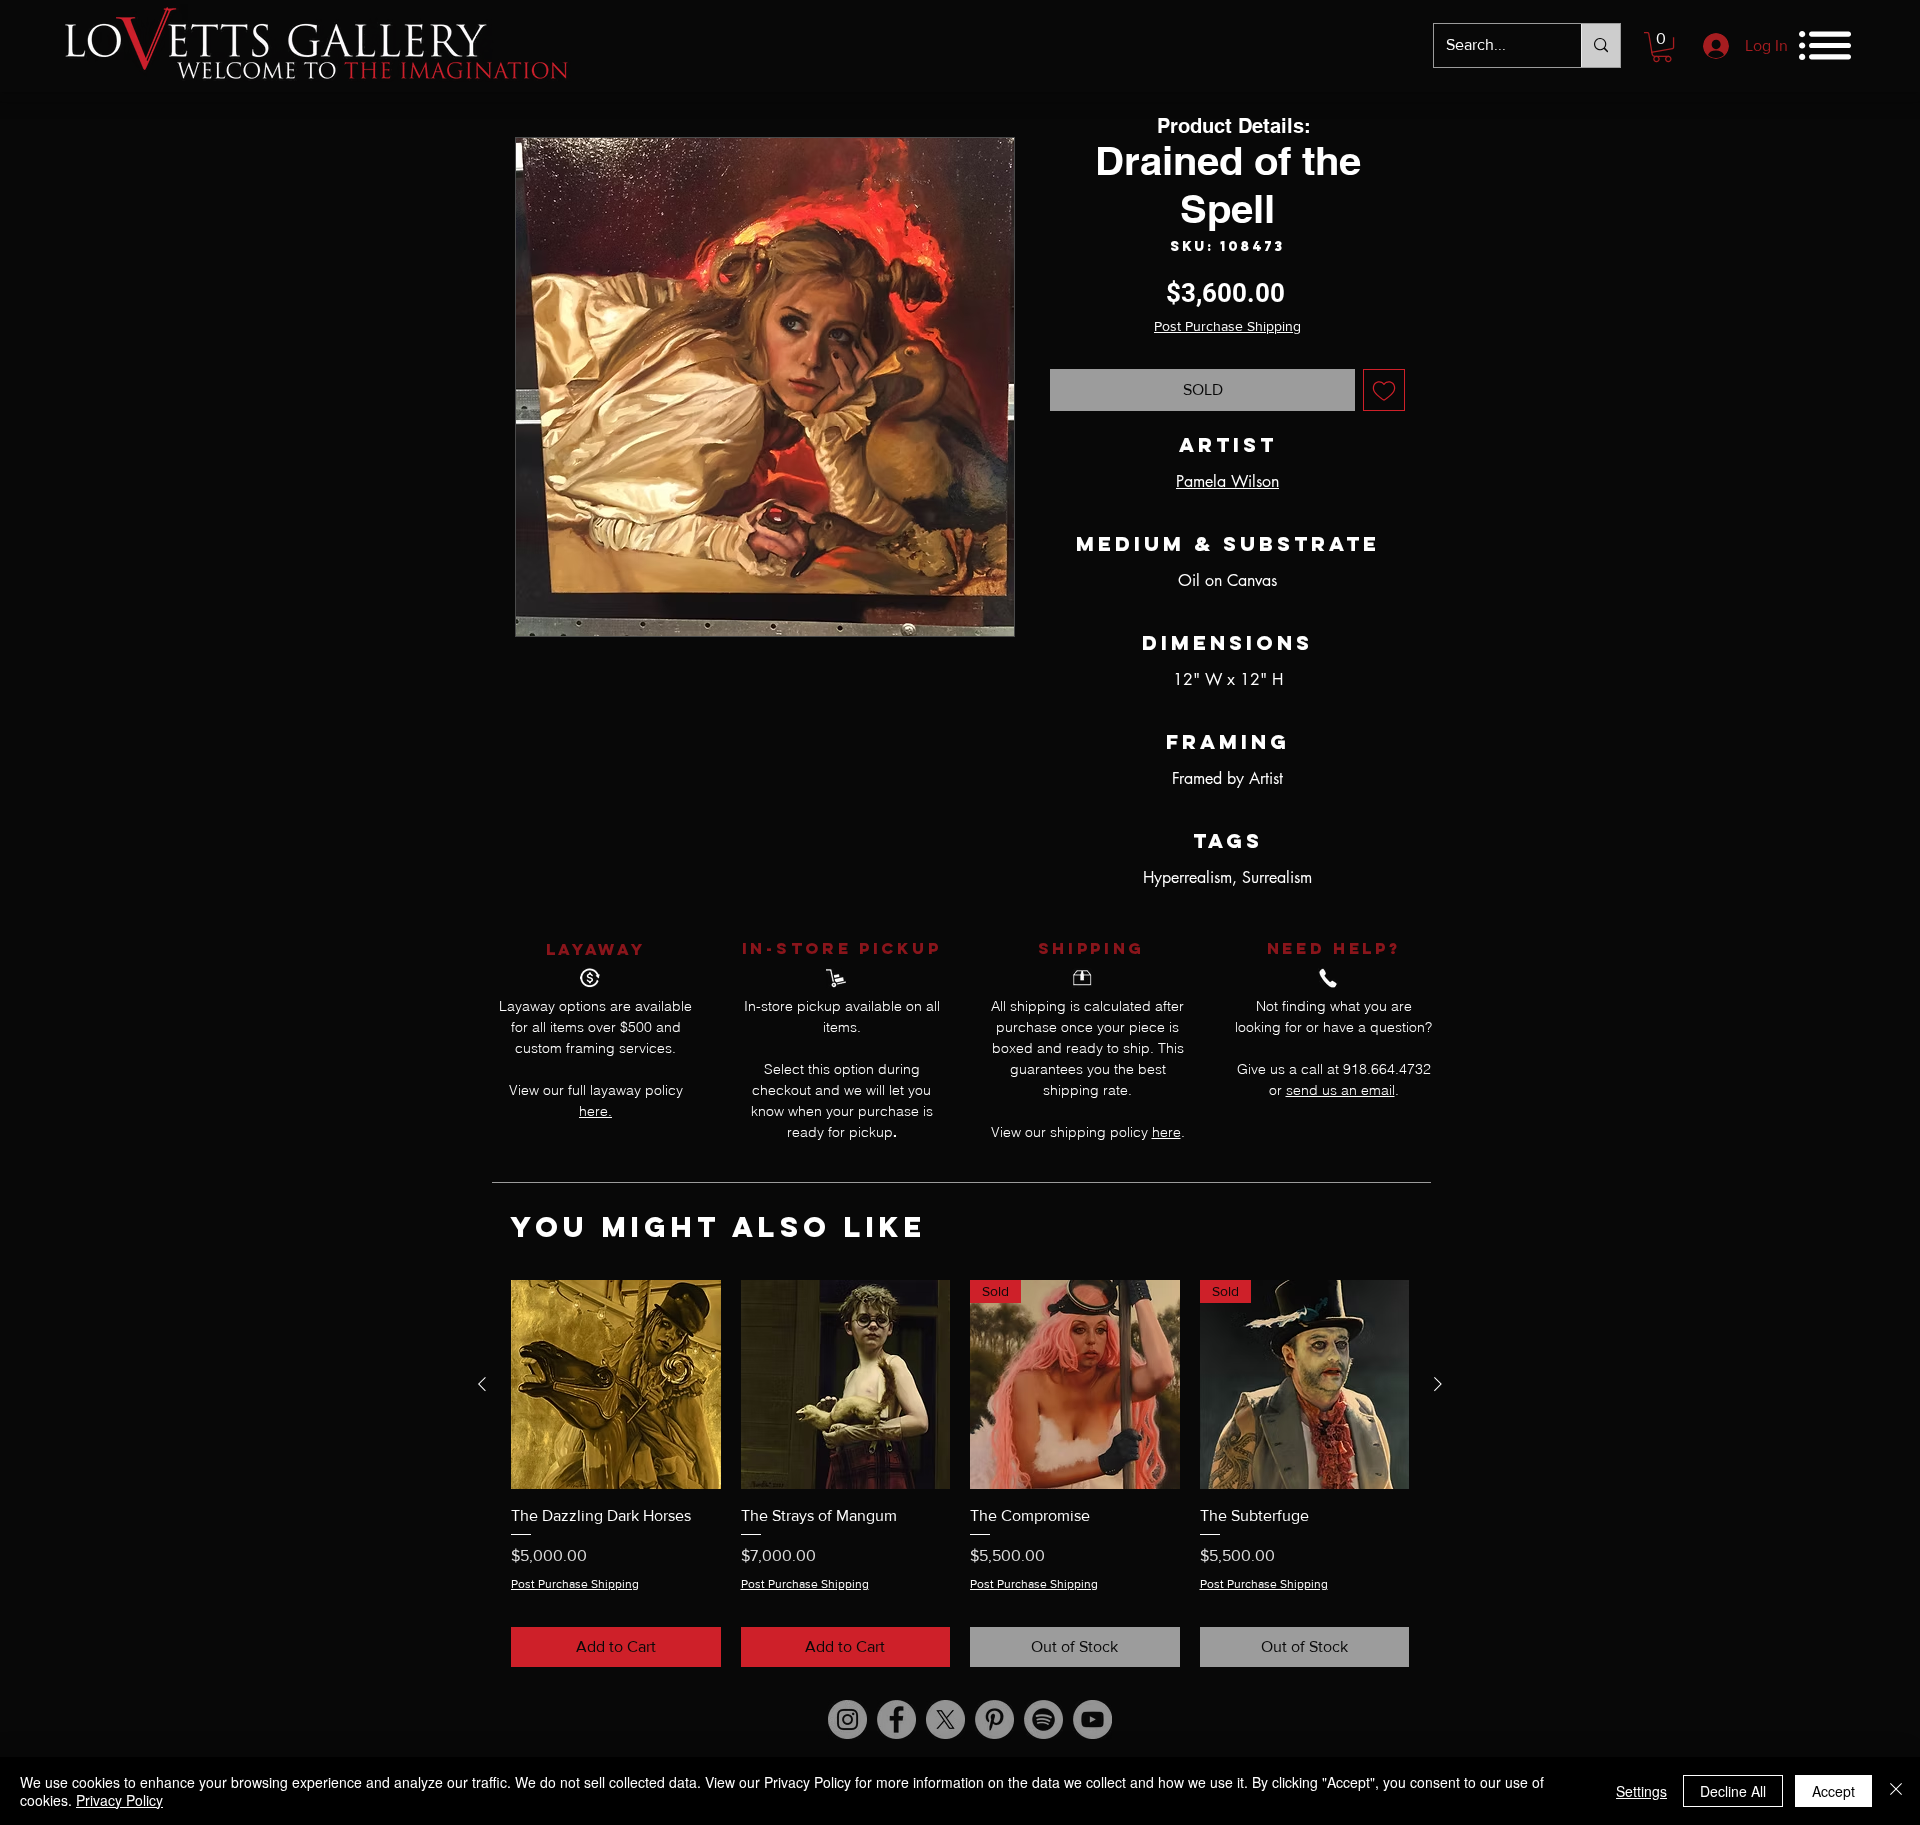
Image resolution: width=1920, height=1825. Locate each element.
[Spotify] (1043, 1719)
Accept (1833, 1791)
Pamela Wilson (1227, 481)
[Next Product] (1438, 1384)
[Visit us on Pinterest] (994, 1719)
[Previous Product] (482, 1384)
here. (595, 1111)
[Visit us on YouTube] (1092, 1719)
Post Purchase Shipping (1227, 326)
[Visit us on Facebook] (896, 1719)
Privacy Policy (119, 1800)
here (1166, 1132)
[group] (960, 1473)
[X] (945, 1719)
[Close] (1896, 1791)
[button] (1662, 47)
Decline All (1733, 1791)
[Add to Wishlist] (1384, 390)
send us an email (1340, 1090)
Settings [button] (1641, 1791)
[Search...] (1600, 45)
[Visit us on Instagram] (847, 1719)
